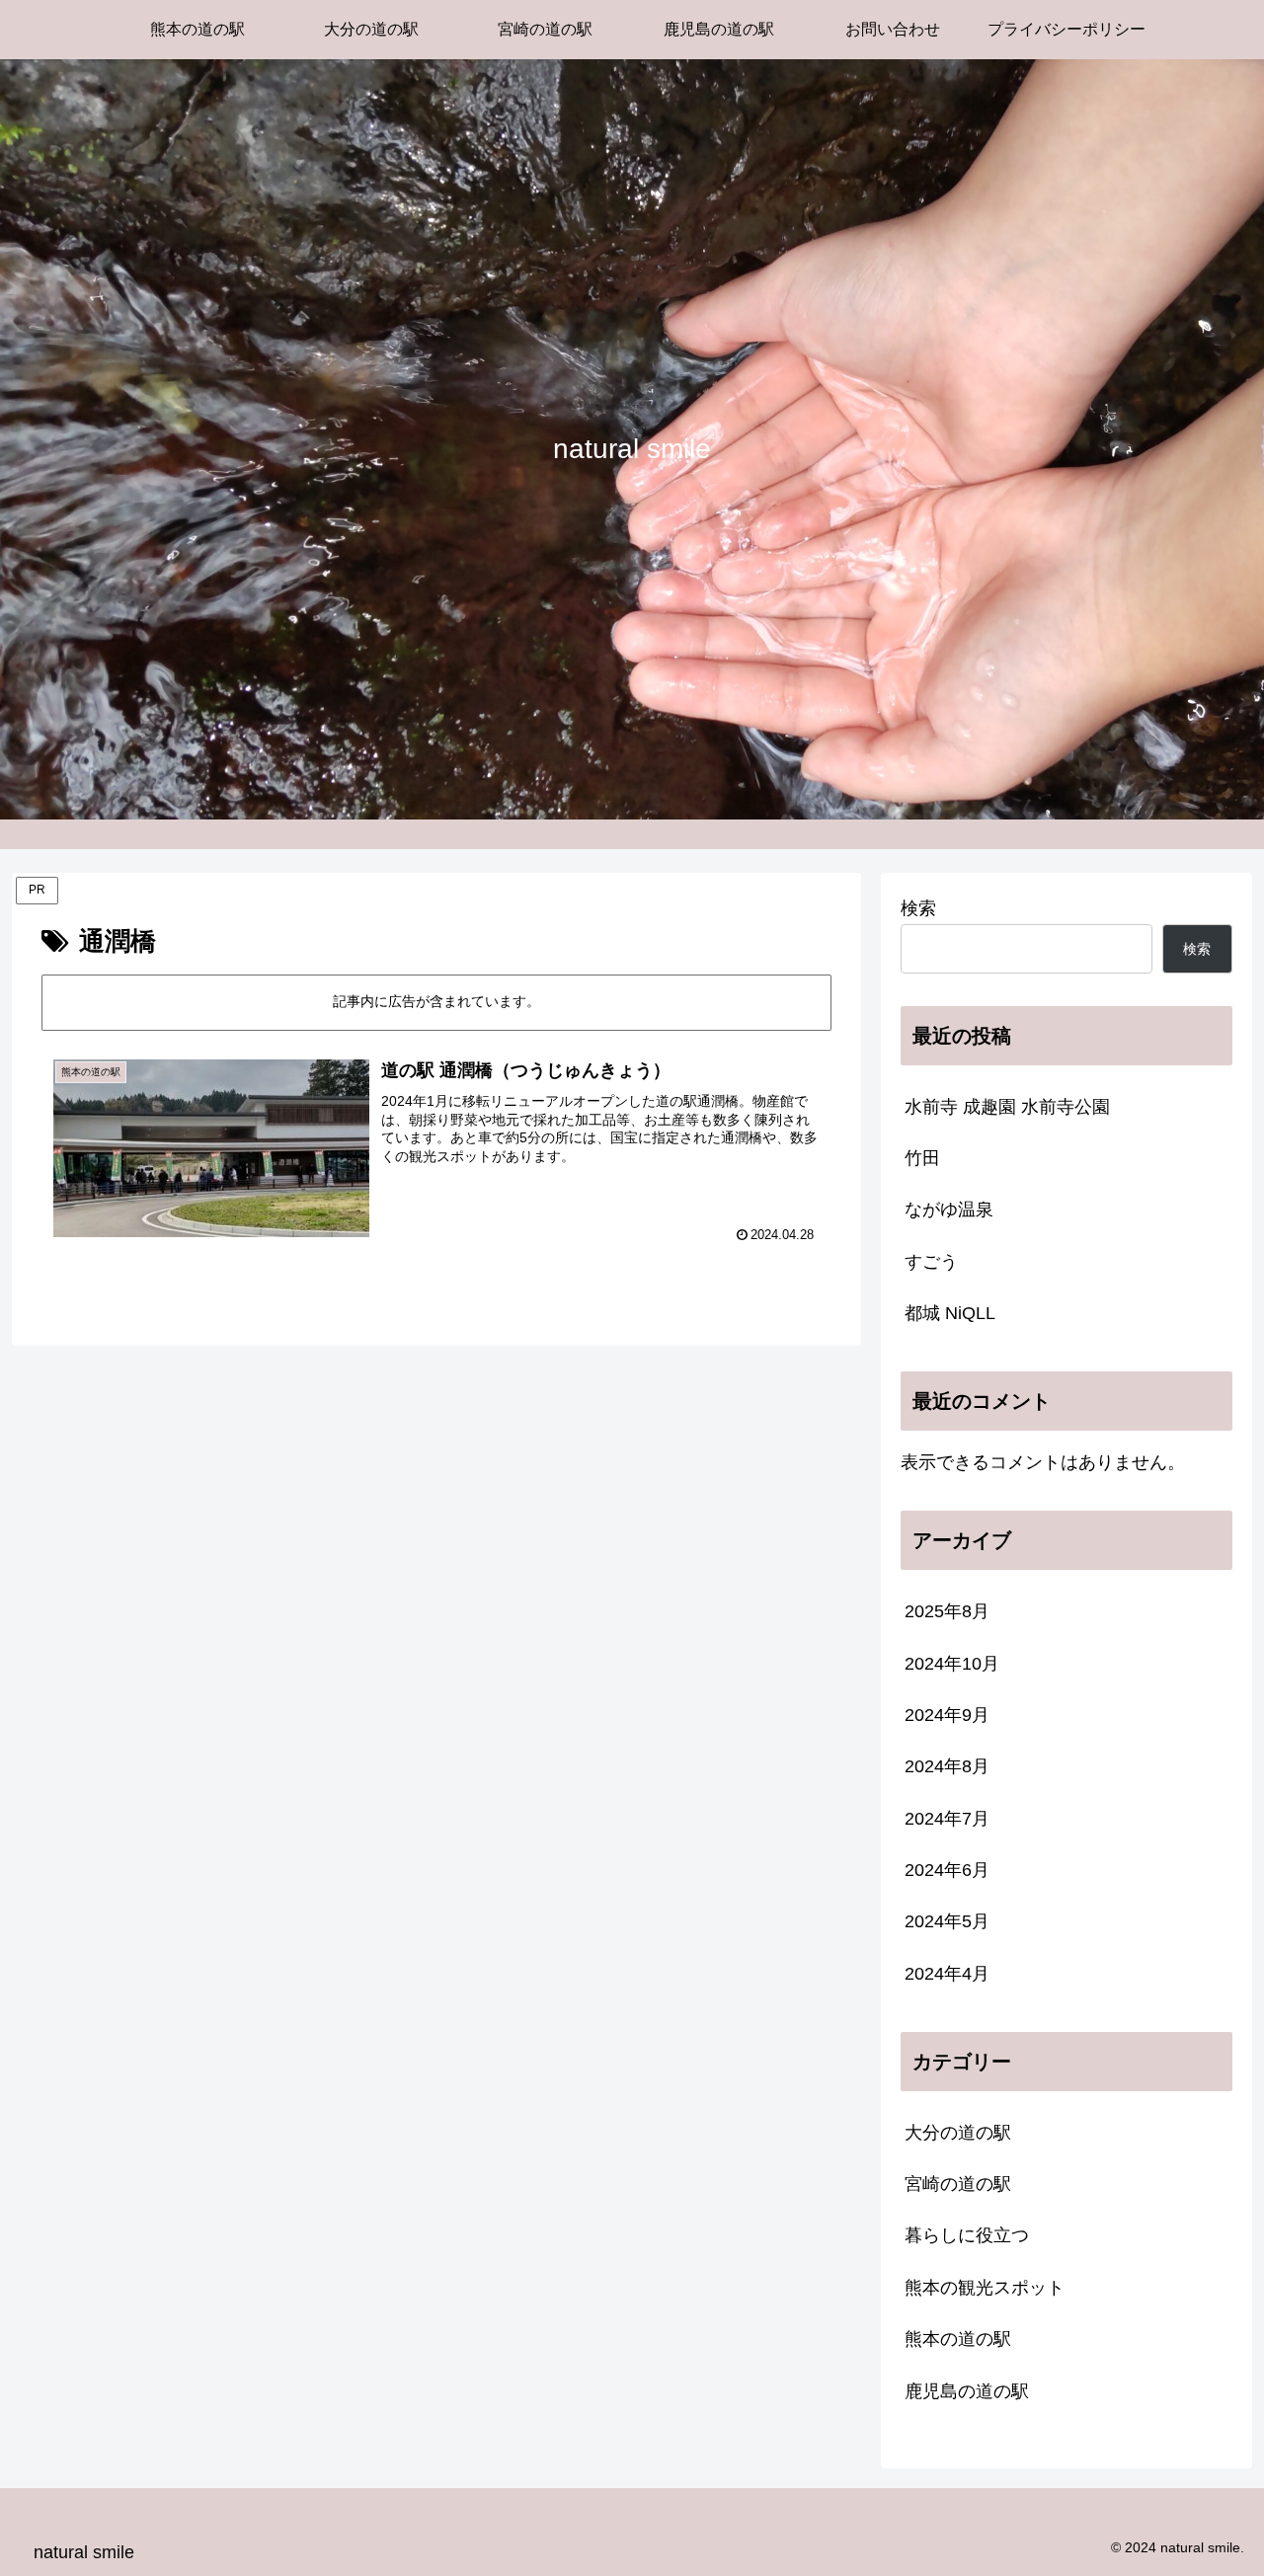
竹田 (922, 1158)
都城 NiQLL (950, 1313)
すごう (931, 1262)
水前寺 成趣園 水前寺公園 (1007, 1107)
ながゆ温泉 (949, 1210)
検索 (918, 908)
